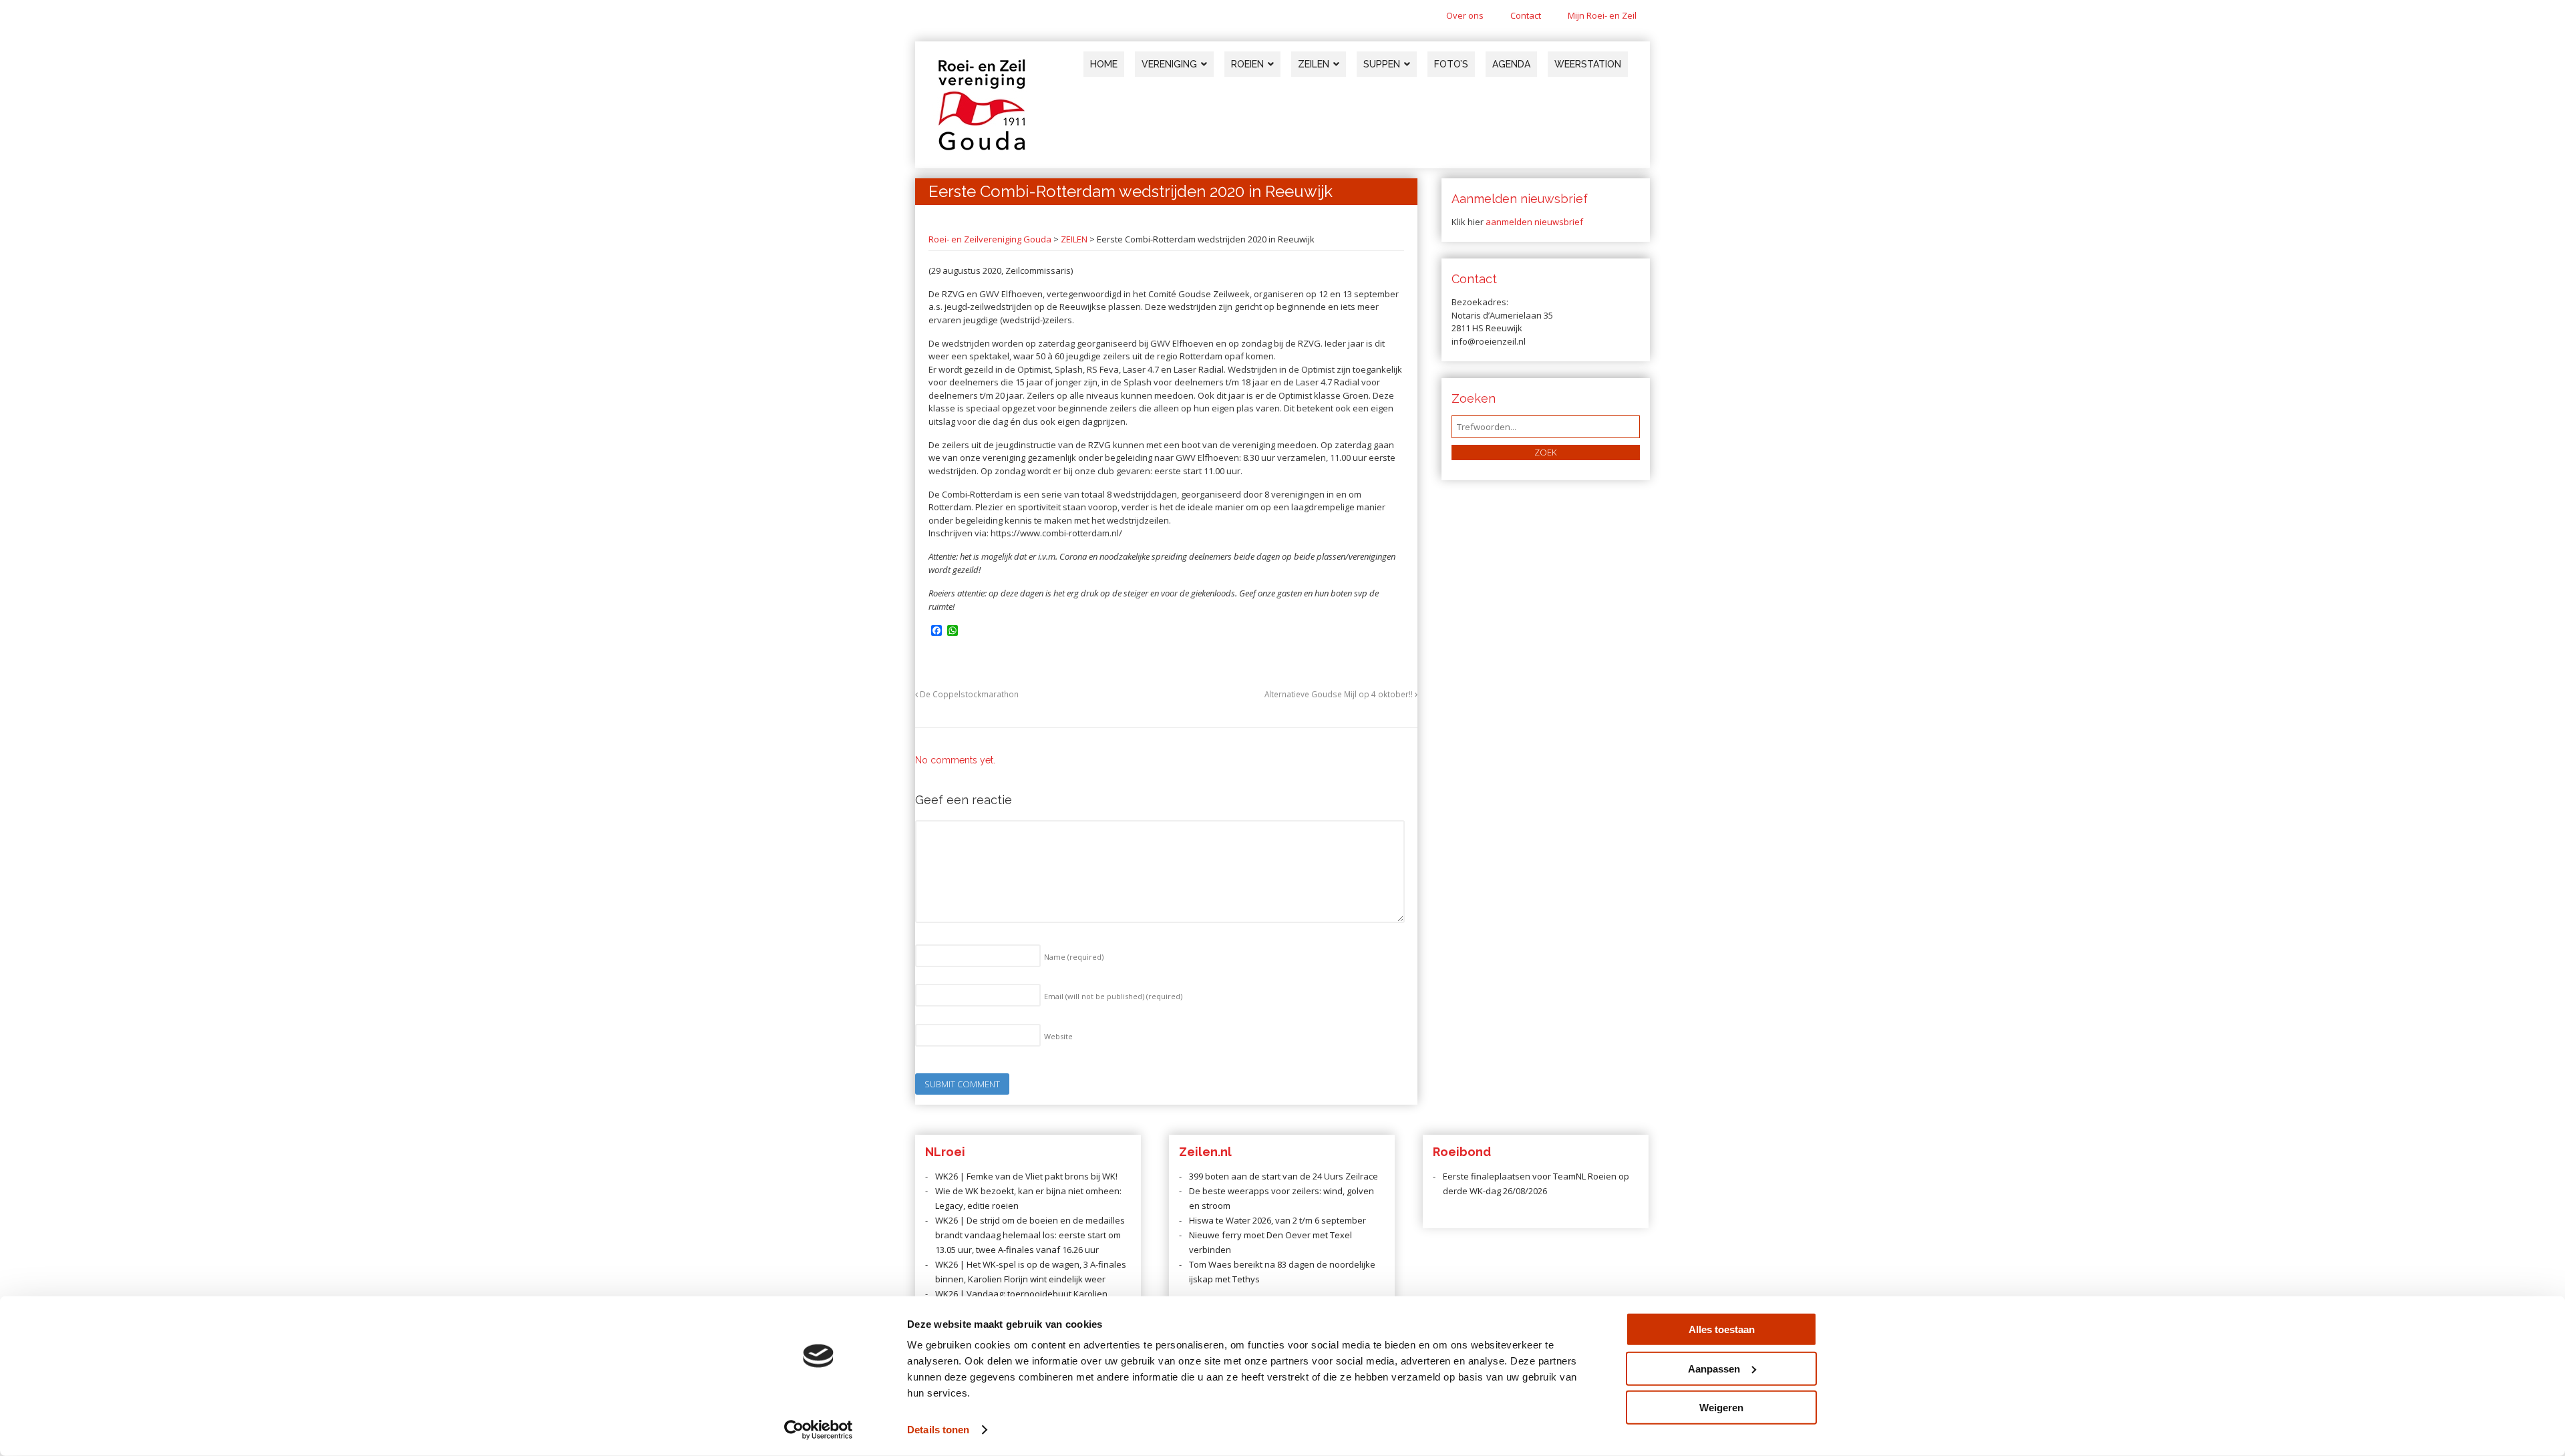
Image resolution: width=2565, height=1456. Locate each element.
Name (1074, 957)
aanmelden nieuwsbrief (1534, 222)
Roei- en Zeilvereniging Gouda (990, 239)
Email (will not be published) (1113, 996)
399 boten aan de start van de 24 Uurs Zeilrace (1284, 1176)
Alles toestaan (1722, 1329)
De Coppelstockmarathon (968, 694)
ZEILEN (1074, 239)
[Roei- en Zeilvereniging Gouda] (982, 148)
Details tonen (938, 1430)
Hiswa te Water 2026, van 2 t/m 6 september (1277, 1220)
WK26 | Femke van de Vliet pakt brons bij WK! (1026, 1176)
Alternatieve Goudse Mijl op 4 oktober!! (1340, 694)
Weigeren (1721, 1408)
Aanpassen (1714, 1368)
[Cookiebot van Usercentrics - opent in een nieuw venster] (819, 1430)
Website (1058, 1036)
